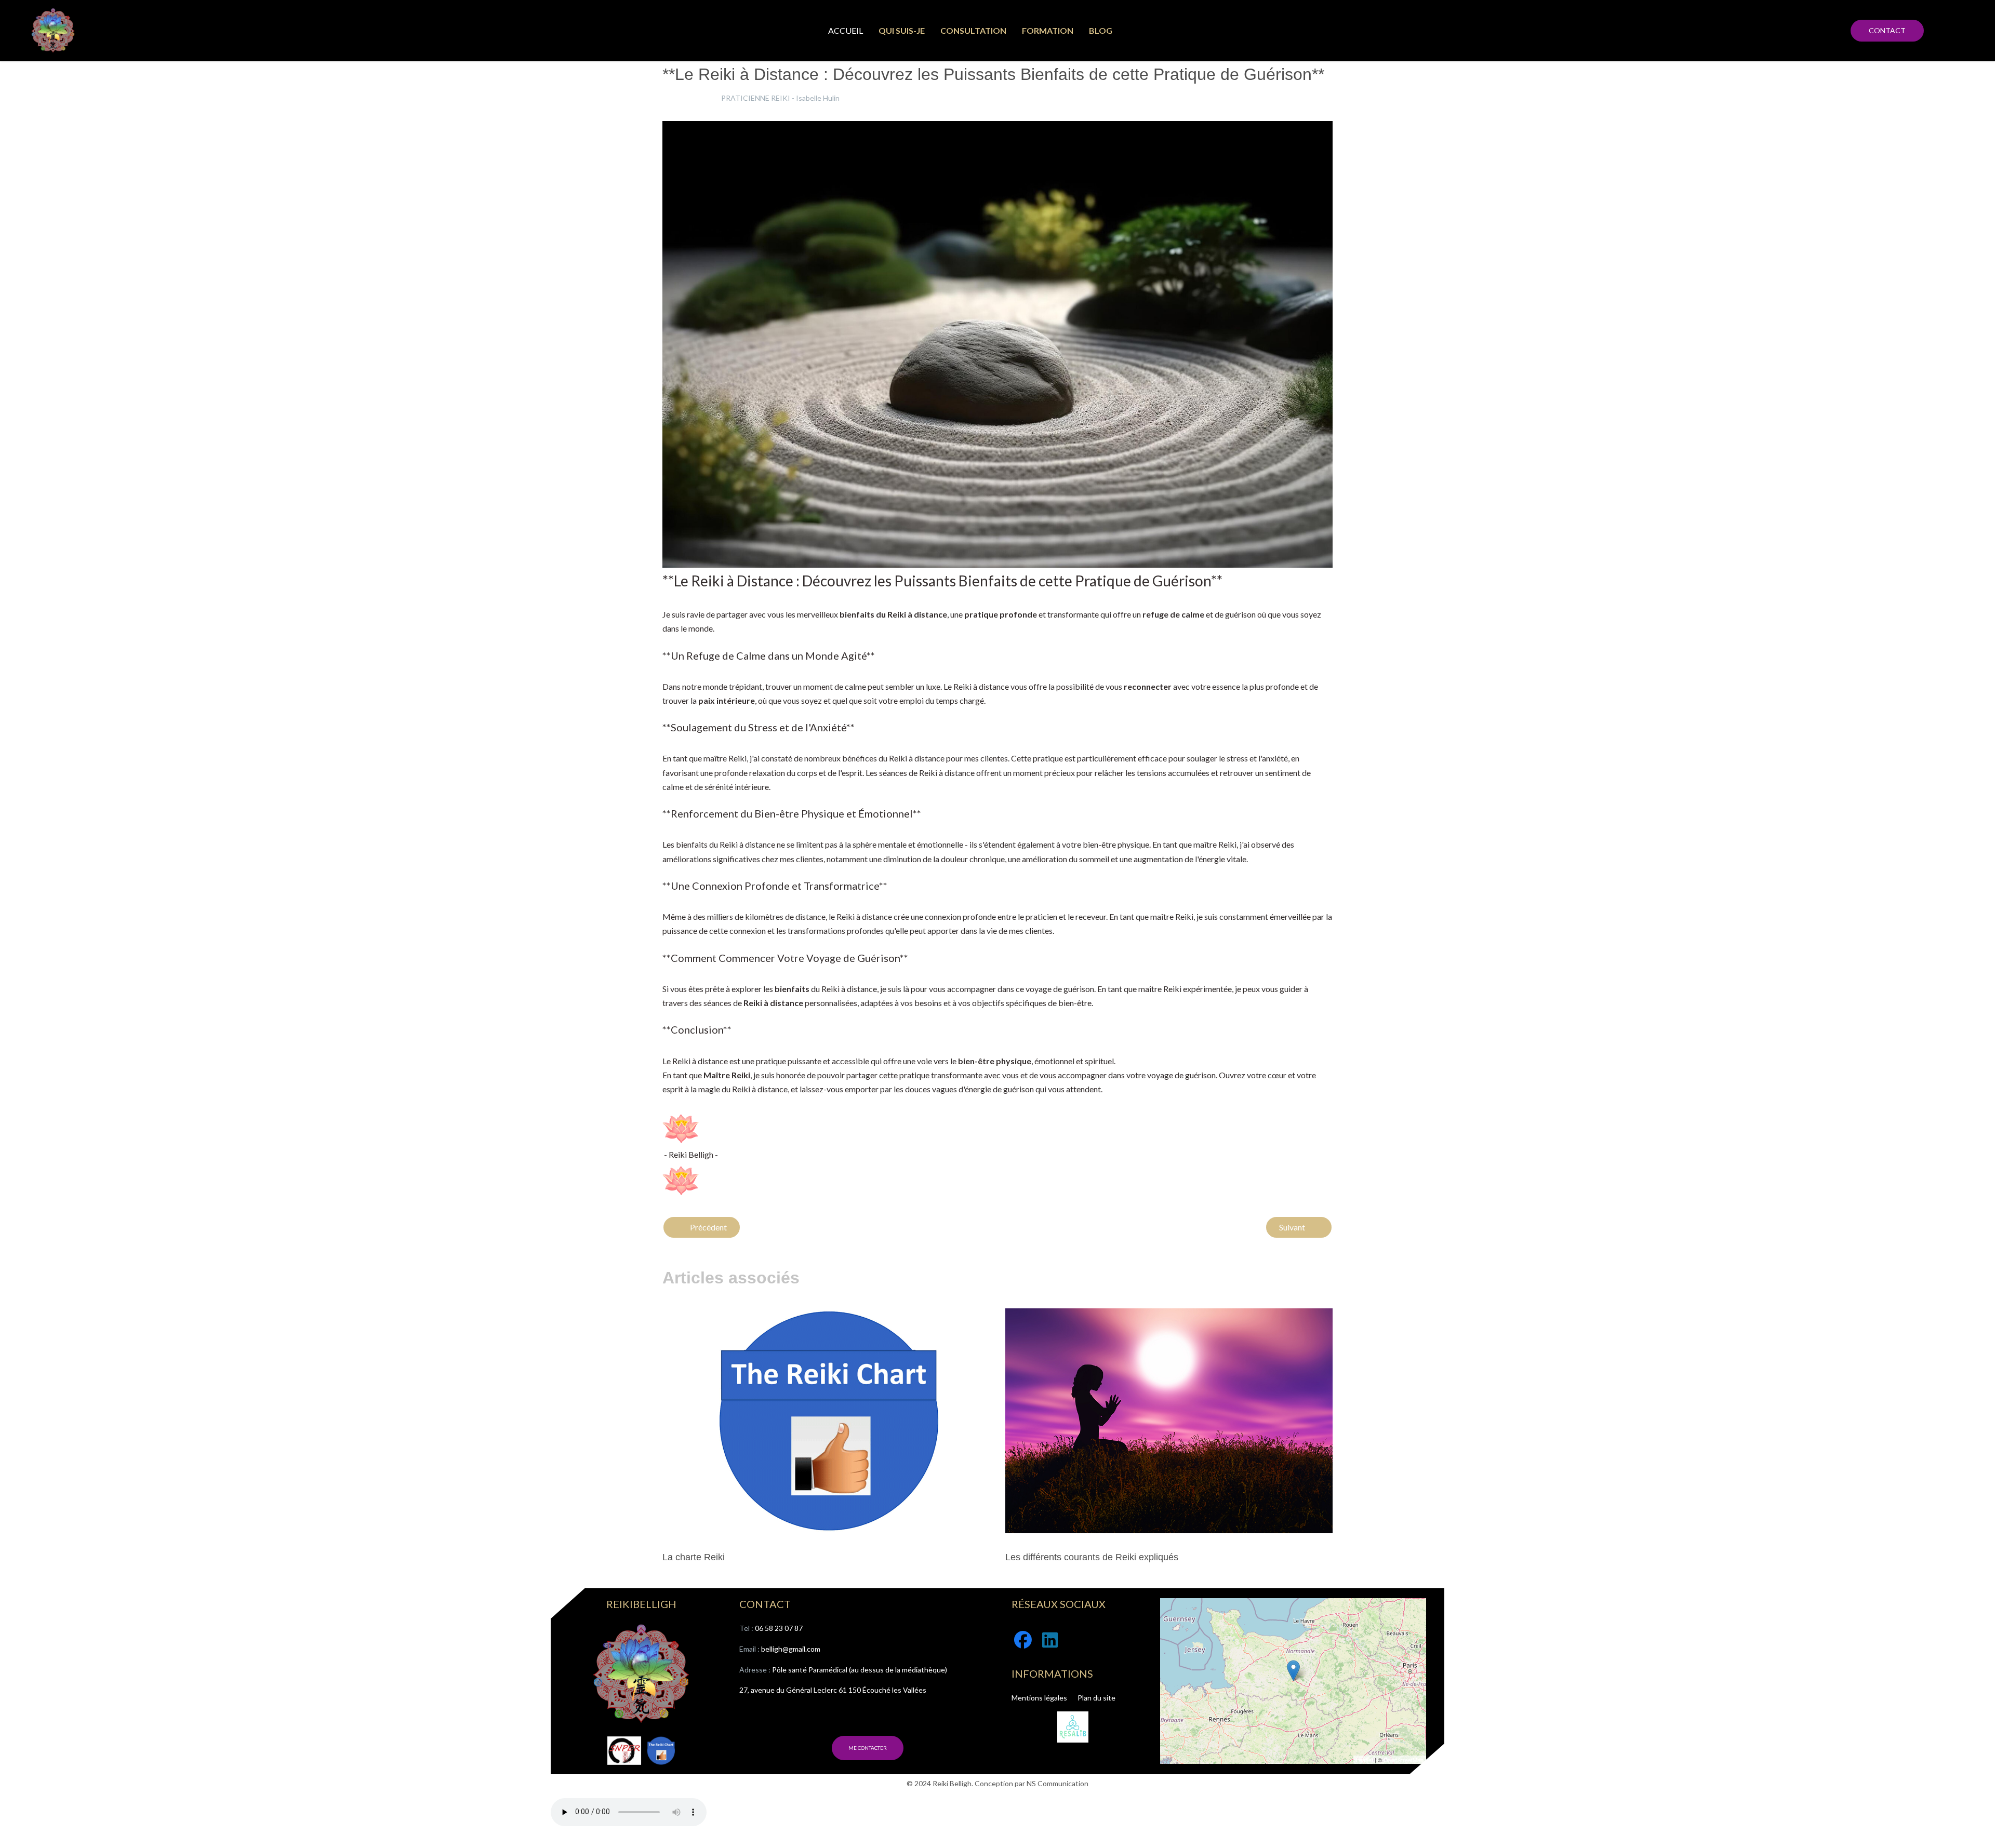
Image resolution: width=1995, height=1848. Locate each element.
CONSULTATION (973, 30)
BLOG (1101, 30)
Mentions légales (1039, 1698)
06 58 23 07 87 (779, 1628)
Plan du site (1096, 1698)
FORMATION (1048, 30)
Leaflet (1365, 1760)
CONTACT (1887, 30)
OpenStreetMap (1404, 1760)
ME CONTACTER (868, 1748)
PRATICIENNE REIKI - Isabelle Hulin (780, 98)
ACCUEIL (846, 30)
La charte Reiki (694, 1557)
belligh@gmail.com (791, 1649)
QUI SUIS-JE (902, 30)
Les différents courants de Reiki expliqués (1092, 1557)
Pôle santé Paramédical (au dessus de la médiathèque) (860, 1670)
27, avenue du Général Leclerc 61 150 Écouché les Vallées (833, 1690)
